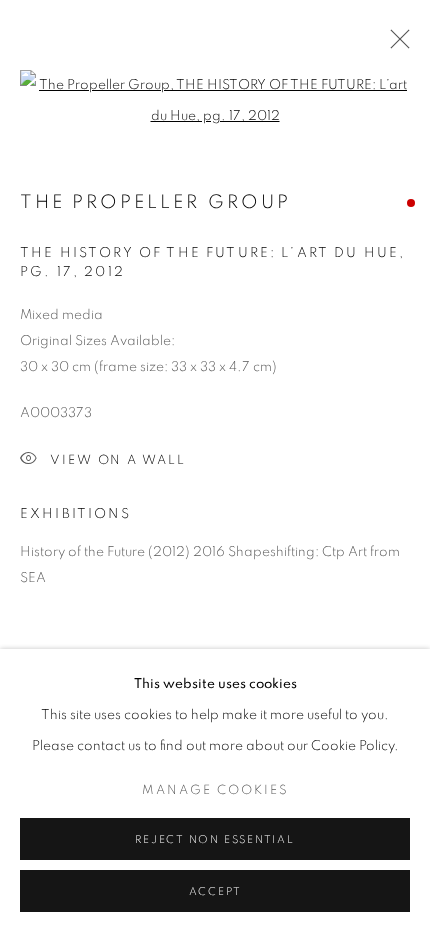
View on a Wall (118, 460)
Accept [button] (215, 891)
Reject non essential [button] (214, 839)
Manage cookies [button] (215, 790)
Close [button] (395, 45)
